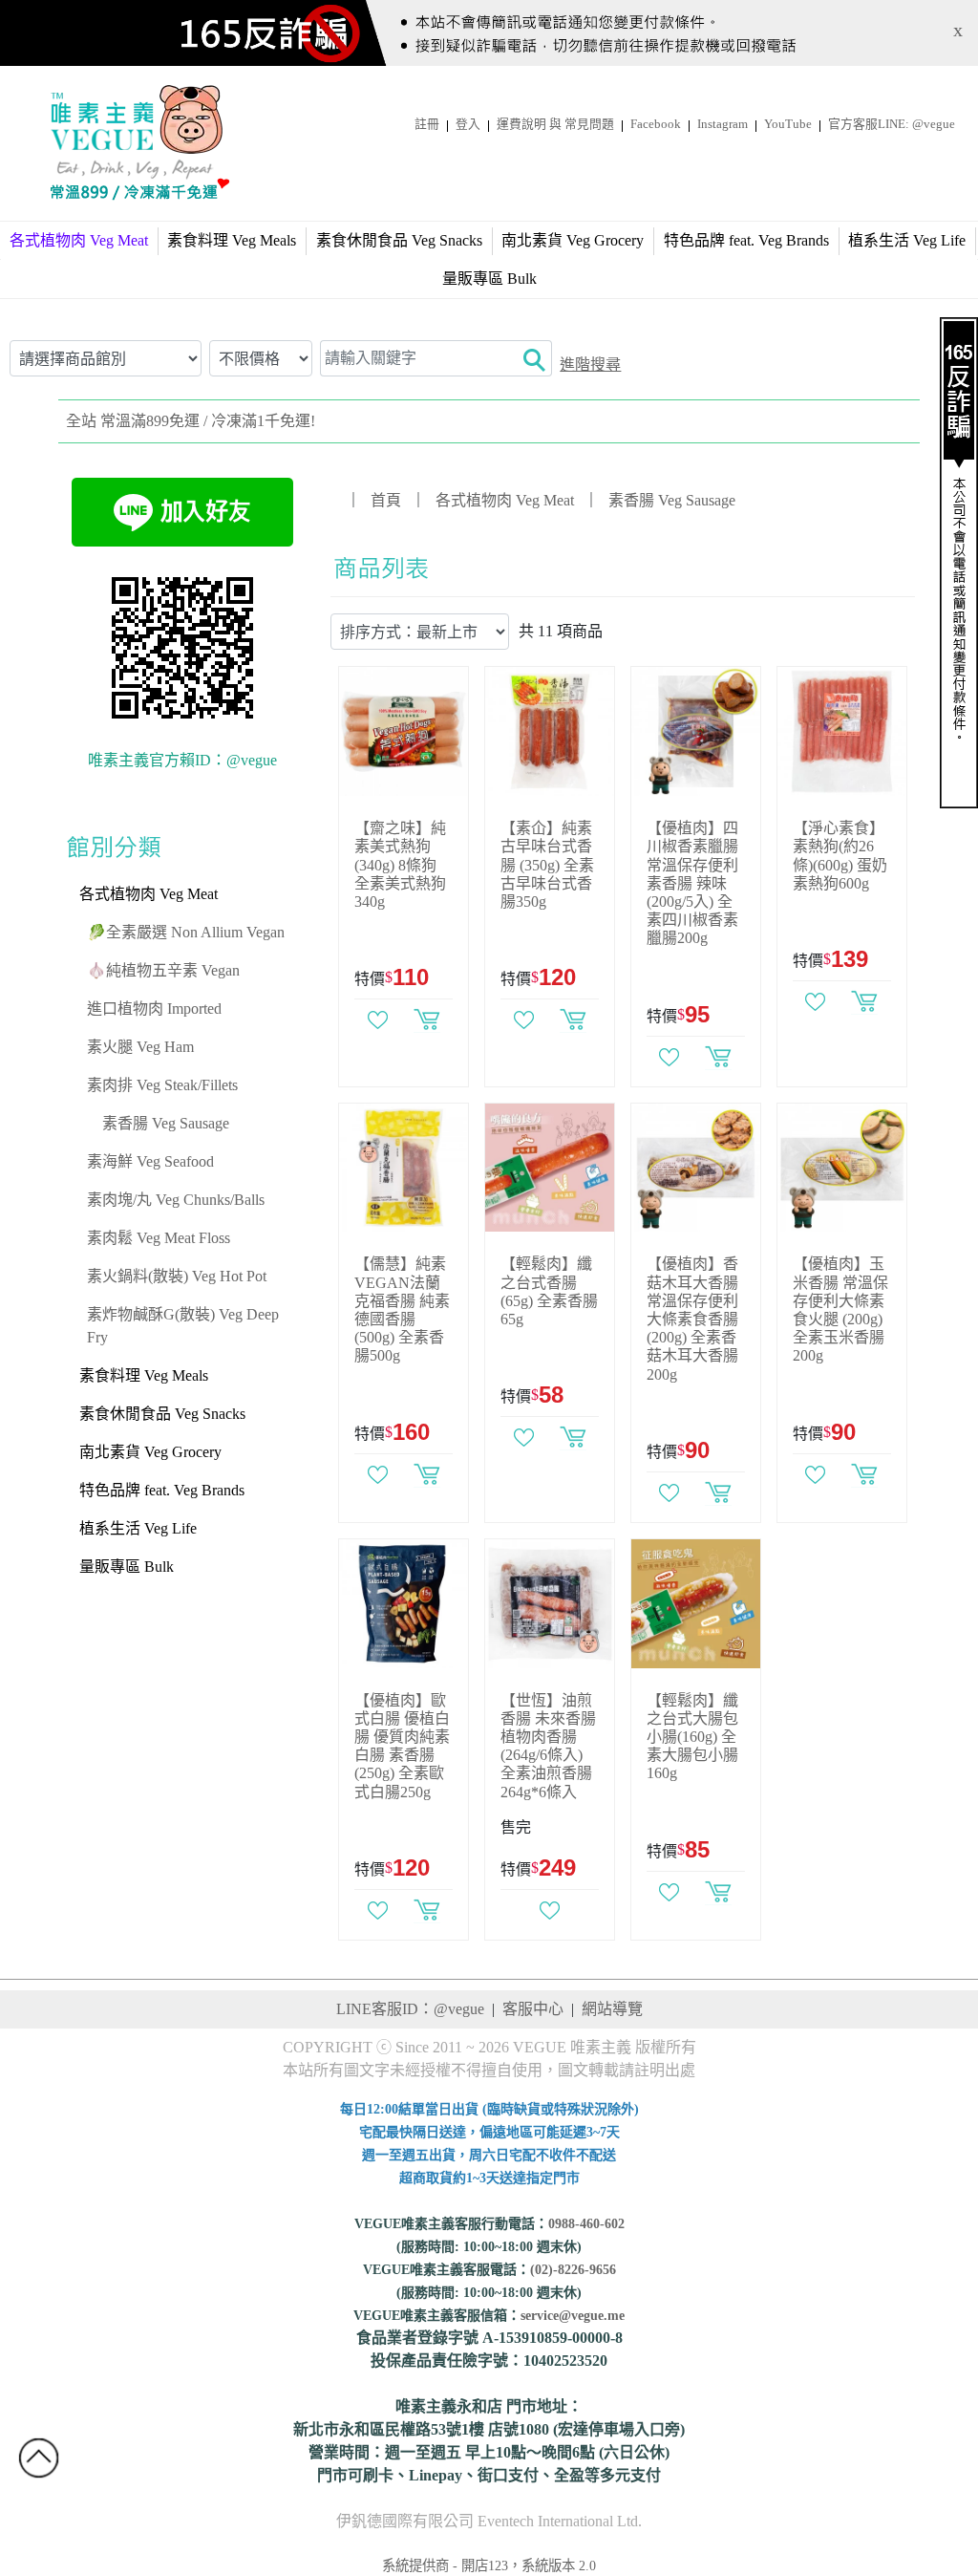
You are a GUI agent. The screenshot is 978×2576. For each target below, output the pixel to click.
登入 (468, 124)
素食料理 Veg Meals (232, 240)
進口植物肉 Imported (154, 1009)
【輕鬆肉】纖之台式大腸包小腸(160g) (692, 1737)
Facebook (656, 124)
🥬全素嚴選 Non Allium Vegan (186, 932)
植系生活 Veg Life (907, 240)
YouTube (788, 124)
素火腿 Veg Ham (140, 1047)
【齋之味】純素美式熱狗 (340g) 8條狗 (400, 865)
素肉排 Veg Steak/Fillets (162, 1085)
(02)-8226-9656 (573, 2270)
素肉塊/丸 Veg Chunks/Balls (176, 1200)
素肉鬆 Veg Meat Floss (159, 1238)
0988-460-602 (586, 2224)
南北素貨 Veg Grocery (573, 240)
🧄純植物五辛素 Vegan (163, 970)
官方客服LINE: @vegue (892, 124)
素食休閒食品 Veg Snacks (399, 240)
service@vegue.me (573, 2316)
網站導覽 (612, 2009)
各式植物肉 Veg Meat (149, 894)
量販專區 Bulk (489, 279)
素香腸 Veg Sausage (166, 1123)
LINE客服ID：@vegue (410, 2009)
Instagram (723, 124)
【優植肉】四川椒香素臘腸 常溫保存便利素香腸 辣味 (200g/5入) (692, 883)
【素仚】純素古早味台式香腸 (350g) (547, 865)
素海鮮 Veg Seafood (150, 1161)
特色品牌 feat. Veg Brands (746, 240)
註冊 (427, 124)
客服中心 (533, 2009)
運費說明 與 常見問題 (555, 124)
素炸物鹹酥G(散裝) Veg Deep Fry (183, 1326)
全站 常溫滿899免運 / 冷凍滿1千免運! (191, 421)
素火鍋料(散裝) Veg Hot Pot (177, 1276)
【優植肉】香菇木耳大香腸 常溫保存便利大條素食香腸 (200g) (692, 1319)
